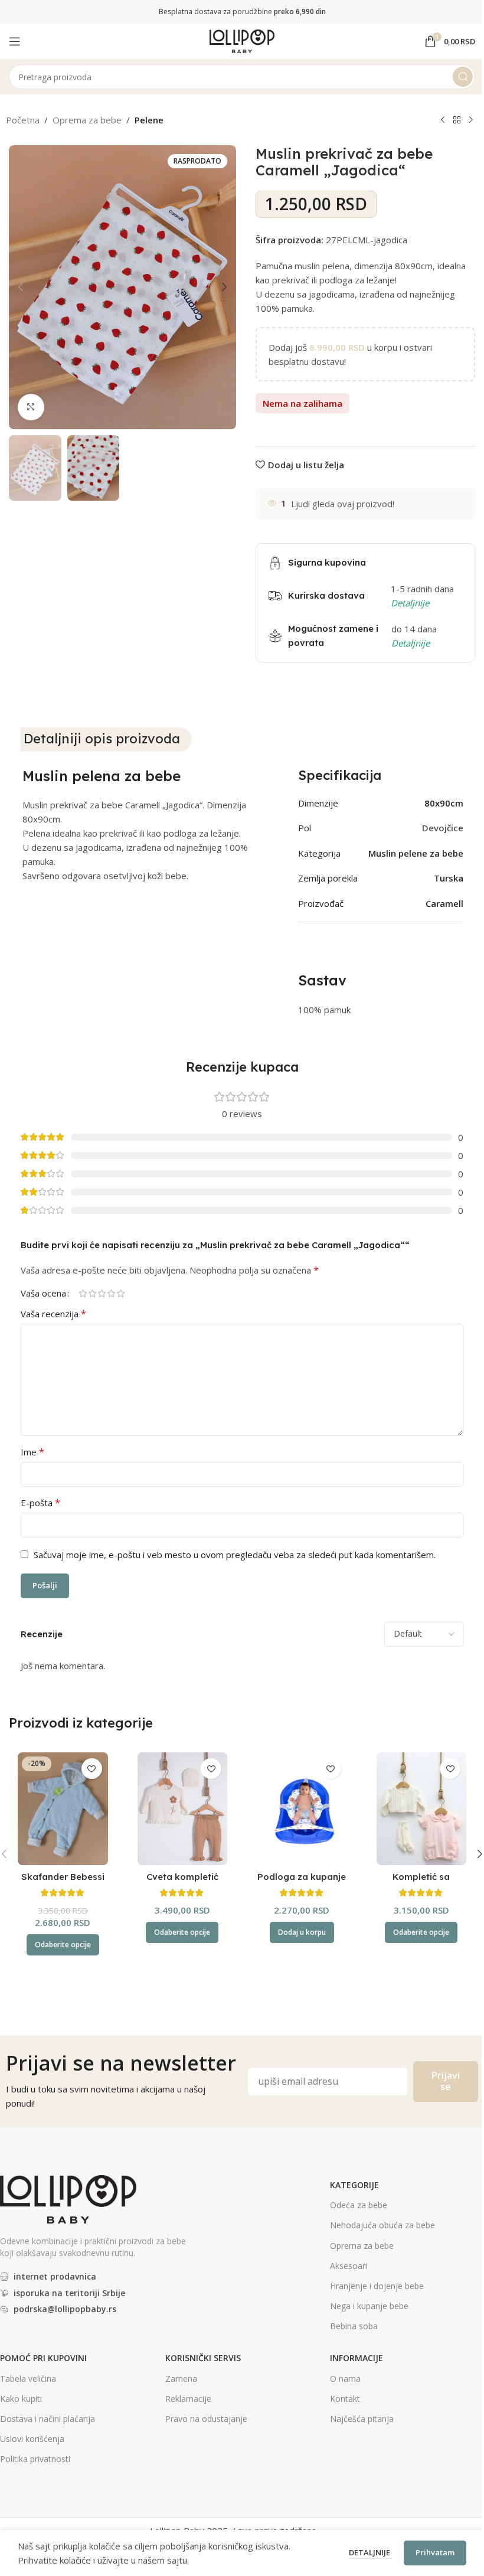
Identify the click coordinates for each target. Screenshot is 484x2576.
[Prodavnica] (457, 120)
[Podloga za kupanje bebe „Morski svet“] (302, 1809)
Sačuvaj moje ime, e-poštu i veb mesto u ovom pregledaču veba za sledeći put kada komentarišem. (235, 1555)
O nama (345, 2379)
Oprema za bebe (87, 120)
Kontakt (345, 2399)
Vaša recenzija (53, 1314)
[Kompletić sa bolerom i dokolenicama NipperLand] (422, 1809)
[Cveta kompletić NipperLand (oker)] (183, 1809)
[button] (21, 287)
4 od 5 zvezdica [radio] (111, 1293)
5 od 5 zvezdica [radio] (120, 1293)
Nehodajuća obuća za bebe (382, 2225)
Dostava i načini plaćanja (48, 2419)
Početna (23, 120)
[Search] (463, 77)
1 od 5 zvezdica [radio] (83, 1293)
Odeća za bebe (359, 2205)
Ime (32, 1452)
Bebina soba (354, 2326)
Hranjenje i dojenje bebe (377, 2286)
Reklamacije (188, 2399)
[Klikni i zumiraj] (31, 407)
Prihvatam (435, 2552)
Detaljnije (370, 2552)
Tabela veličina (28, 2379)
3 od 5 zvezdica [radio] (102, 1293)
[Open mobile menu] (15, 41)
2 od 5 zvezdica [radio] (92, 1293)
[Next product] (471, 120)
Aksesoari (349, 2266)
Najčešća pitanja (362, 2419)
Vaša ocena (43, 1293)
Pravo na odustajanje (206, 2419)
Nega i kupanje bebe (369, 2306)
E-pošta (40, 1503)
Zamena (181, 2379)
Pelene (149, 120)
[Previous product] (443, 120)
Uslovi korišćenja (32, 2439)
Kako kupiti (21, 2399)
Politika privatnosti (35, 2459)
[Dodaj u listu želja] (92, 1769)
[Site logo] (242, 40)
